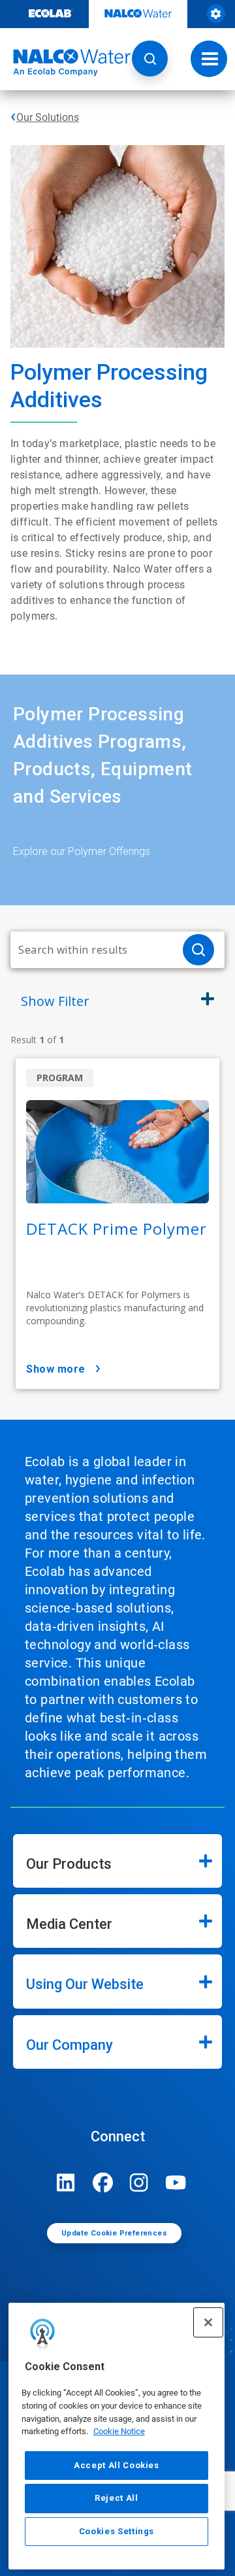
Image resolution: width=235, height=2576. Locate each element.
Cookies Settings (117, 2531)
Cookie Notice (119, 2431)
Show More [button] (56, 1369)
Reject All (117, 2498)
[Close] (208, 2322)
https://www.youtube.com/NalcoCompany (176, 2183)
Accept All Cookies (117, 2465)
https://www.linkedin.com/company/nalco (66, 2183)
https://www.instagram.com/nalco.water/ (139, 2183)
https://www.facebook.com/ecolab (102, 2183)
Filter (55, 1001)
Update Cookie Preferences (114, 2233)
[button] (150, 59)
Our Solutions (48, 117)
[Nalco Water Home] (65, 63)
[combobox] (91, 950)
